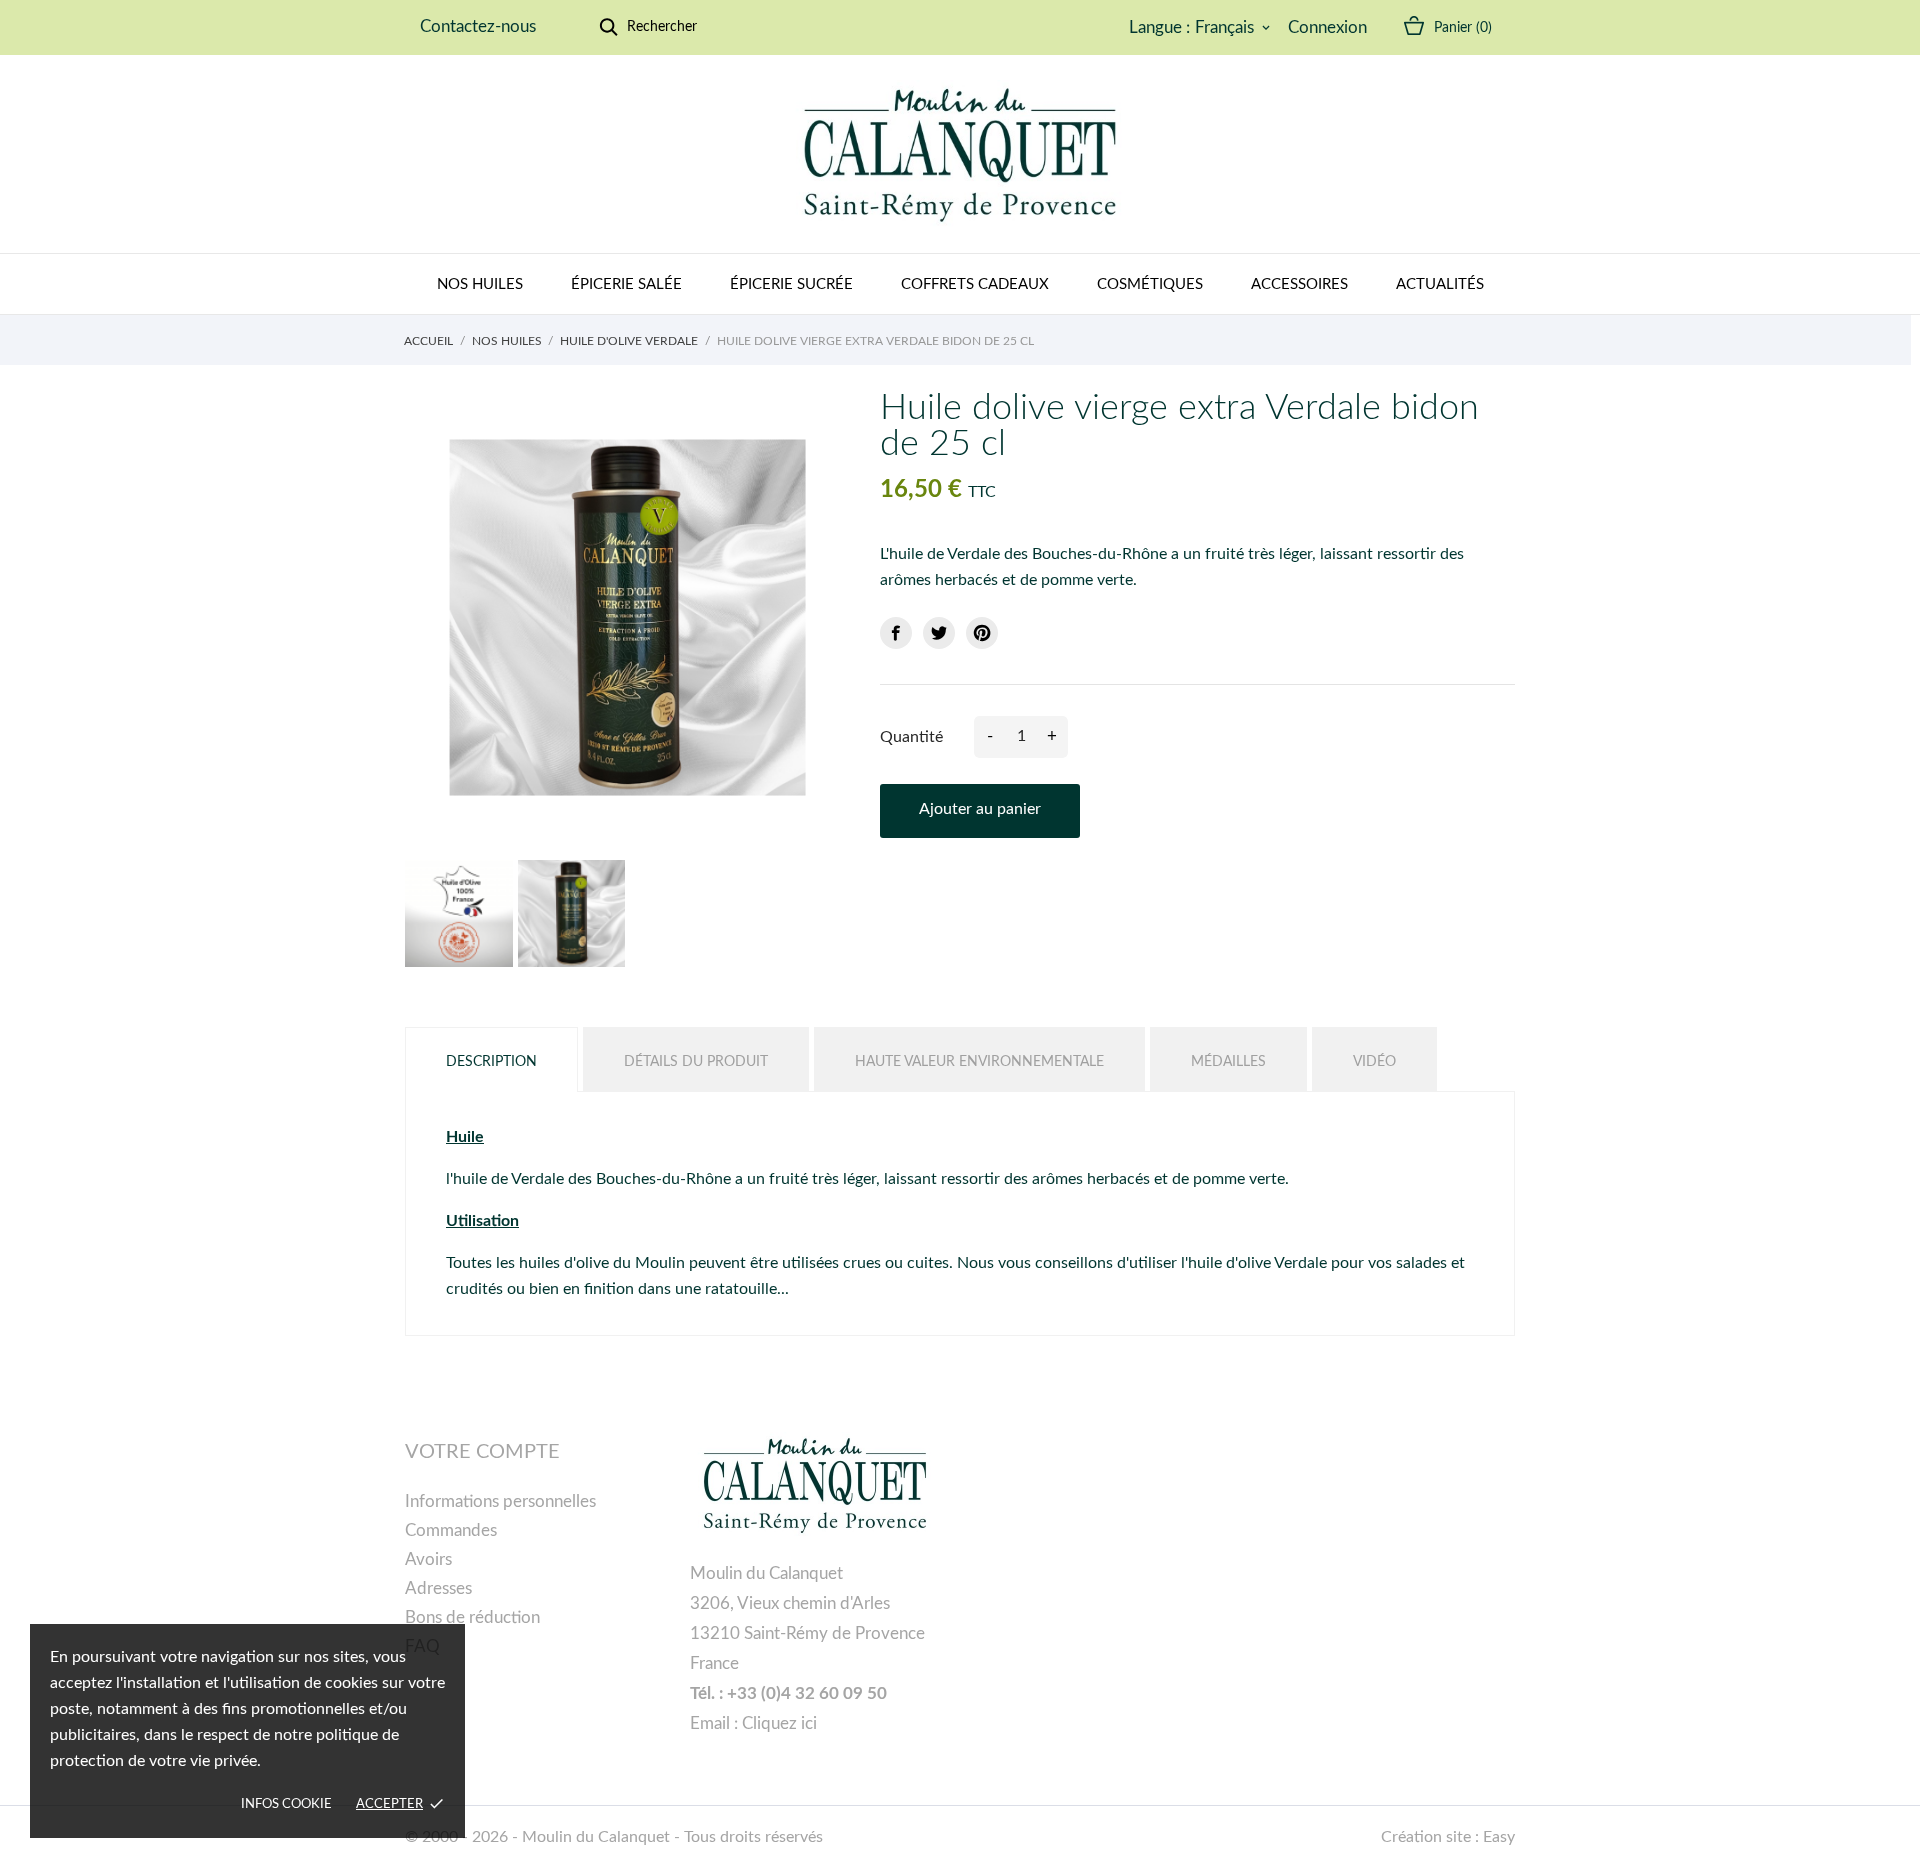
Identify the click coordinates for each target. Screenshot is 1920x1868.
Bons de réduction (472, 1617)
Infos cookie (286, 1804)
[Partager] (896, 633)
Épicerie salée (626, 284)
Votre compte (482, 1452)
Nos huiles (480, 284)
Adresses (438, 1588)
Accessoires (1299, 284)
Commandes (451, 1530)
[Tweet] (939, 633)
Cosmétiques (1150, 284)
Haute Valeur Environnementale (979, 1062)
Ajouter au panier (980, 809)
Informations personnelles (500, 1501)
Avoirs (428, 1559)
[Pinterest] (982, 633)
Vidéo (1374, 1062)
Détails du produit (696, 1062)
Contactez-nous (478, 26)
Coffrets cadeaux (975, 284)
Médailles (1228, 1062)
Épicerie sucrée (791, 284)
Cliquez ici (779, 1723)
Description (491, 1062)
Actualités (1440, 284)
